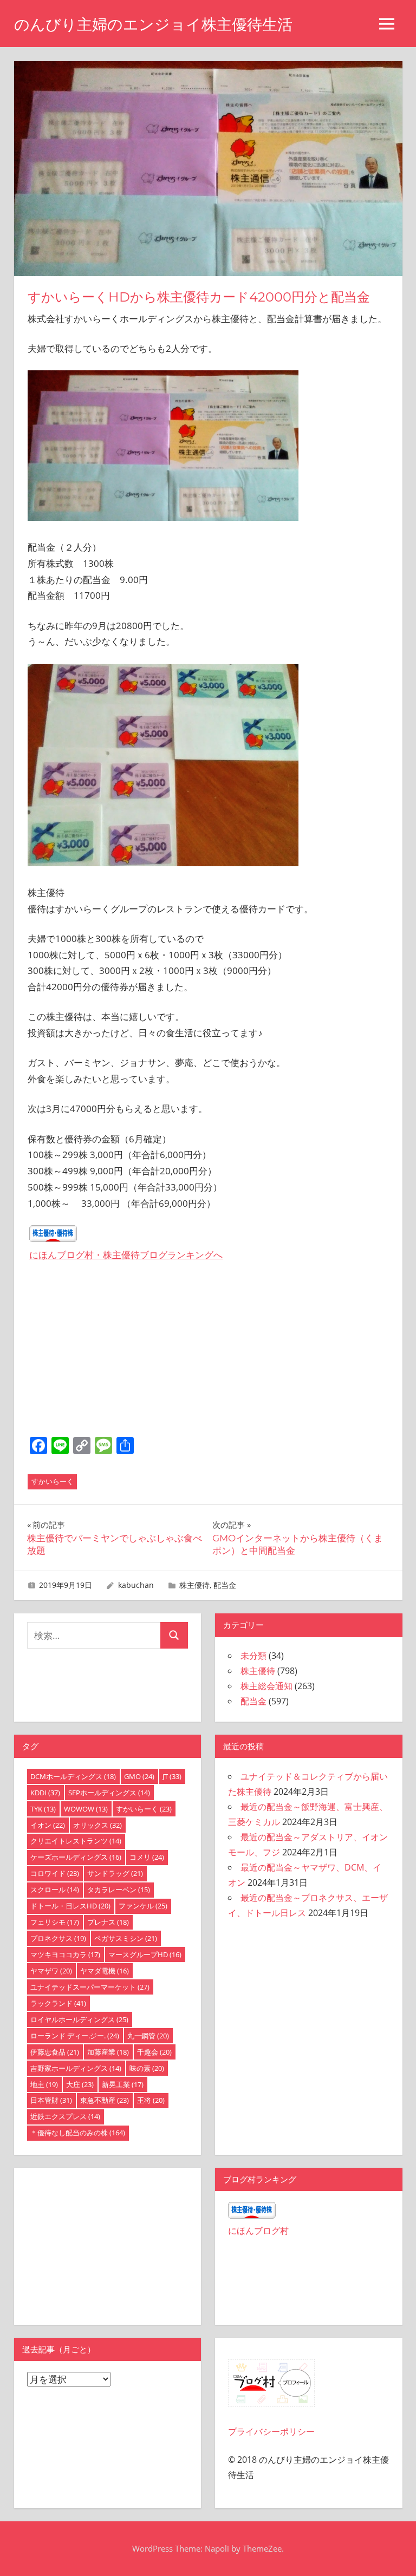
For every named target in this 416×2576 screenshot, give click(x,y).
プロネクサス (58, 1938)
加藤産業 (108, 2052)
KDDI (45, 1793)
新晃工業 (123, 2084)
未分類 (253, 1656)
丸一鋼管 (148, 2036)
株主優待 (194, 1585)
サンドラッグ (115, 1873)
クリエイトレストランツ (76, 1841)
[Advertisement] (208, 1352)
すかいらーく (53, 1481)
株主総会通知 (266, 1686)
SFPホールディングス (109, 1793)
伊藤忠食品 (55, 2052)
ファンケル (143, 1906)
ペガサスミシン (126, 1938)
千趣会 (154, 2052)
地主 (44, 2084)
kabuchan (136, 1585)
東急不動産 (105, 2100)
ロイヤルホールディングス (79, 2019)
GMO (139, 1776)
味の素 (147, 2068)
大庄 (80, 2084)
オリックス (97, 1825)
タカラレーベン (119, 1889)
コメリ (147, 1857)
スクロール (55, 1889)
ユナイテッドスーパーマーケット (90, 1987)
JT (172, 1776)
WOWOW (86, 1809)
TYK (43, 1809)
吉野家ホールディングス (76, 2068)
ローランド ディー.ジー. (75, 2036)
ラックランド (58, 2003)
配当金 (225, 1585)
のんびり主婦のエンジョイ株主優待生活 (153, 24)
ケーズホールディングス (76, 1857)
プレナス (108, 1922)
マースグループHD (145, 1954)
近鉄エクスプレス (65, 2116)
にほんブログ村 (258, 2231)
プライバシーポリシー (271, 2431)
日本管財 (51, 2100)
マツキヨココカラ (65, 1954)
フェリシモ (55, 1922)
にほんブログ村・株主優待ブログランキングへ (126, 1255)
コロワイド (55, 1873)
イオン (48, 1825)
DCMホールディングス (73, 1776)
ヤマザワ (51, 1971)
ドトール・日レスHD (70, 1906)
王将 (151, 2100)
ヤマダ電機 (105, 1971)
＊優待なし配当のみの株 (78, 2133)
